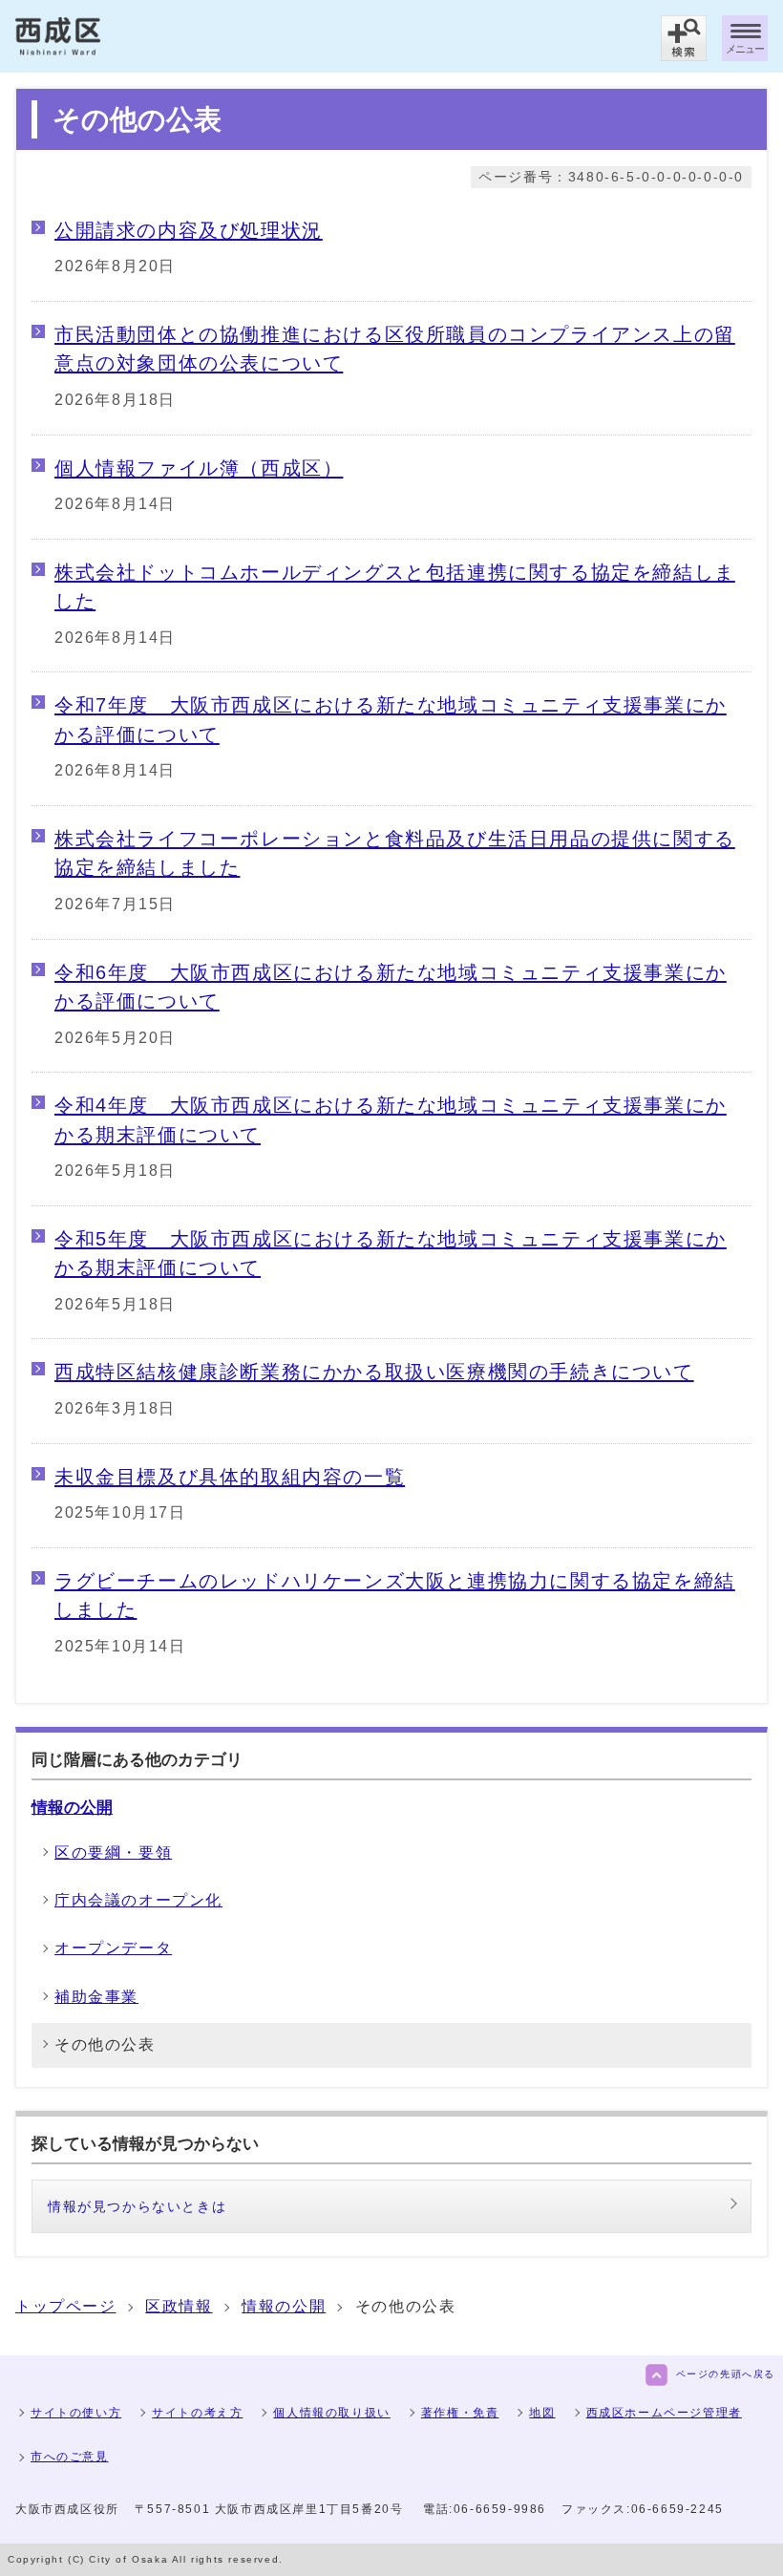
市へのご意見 (70, 2457)
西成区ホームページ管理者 (664, 2413)
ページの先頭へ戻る (726, 2374)
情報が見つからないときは (137, 2206)
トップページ (66, 2306)
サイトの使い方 (76, 2413)
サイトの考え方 (197, 2413)
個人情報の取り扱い (331, 2413)
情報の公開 (72, 1807)
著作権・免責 (460, 2413)
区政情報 (179, 2306)
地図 (542, 2413)
